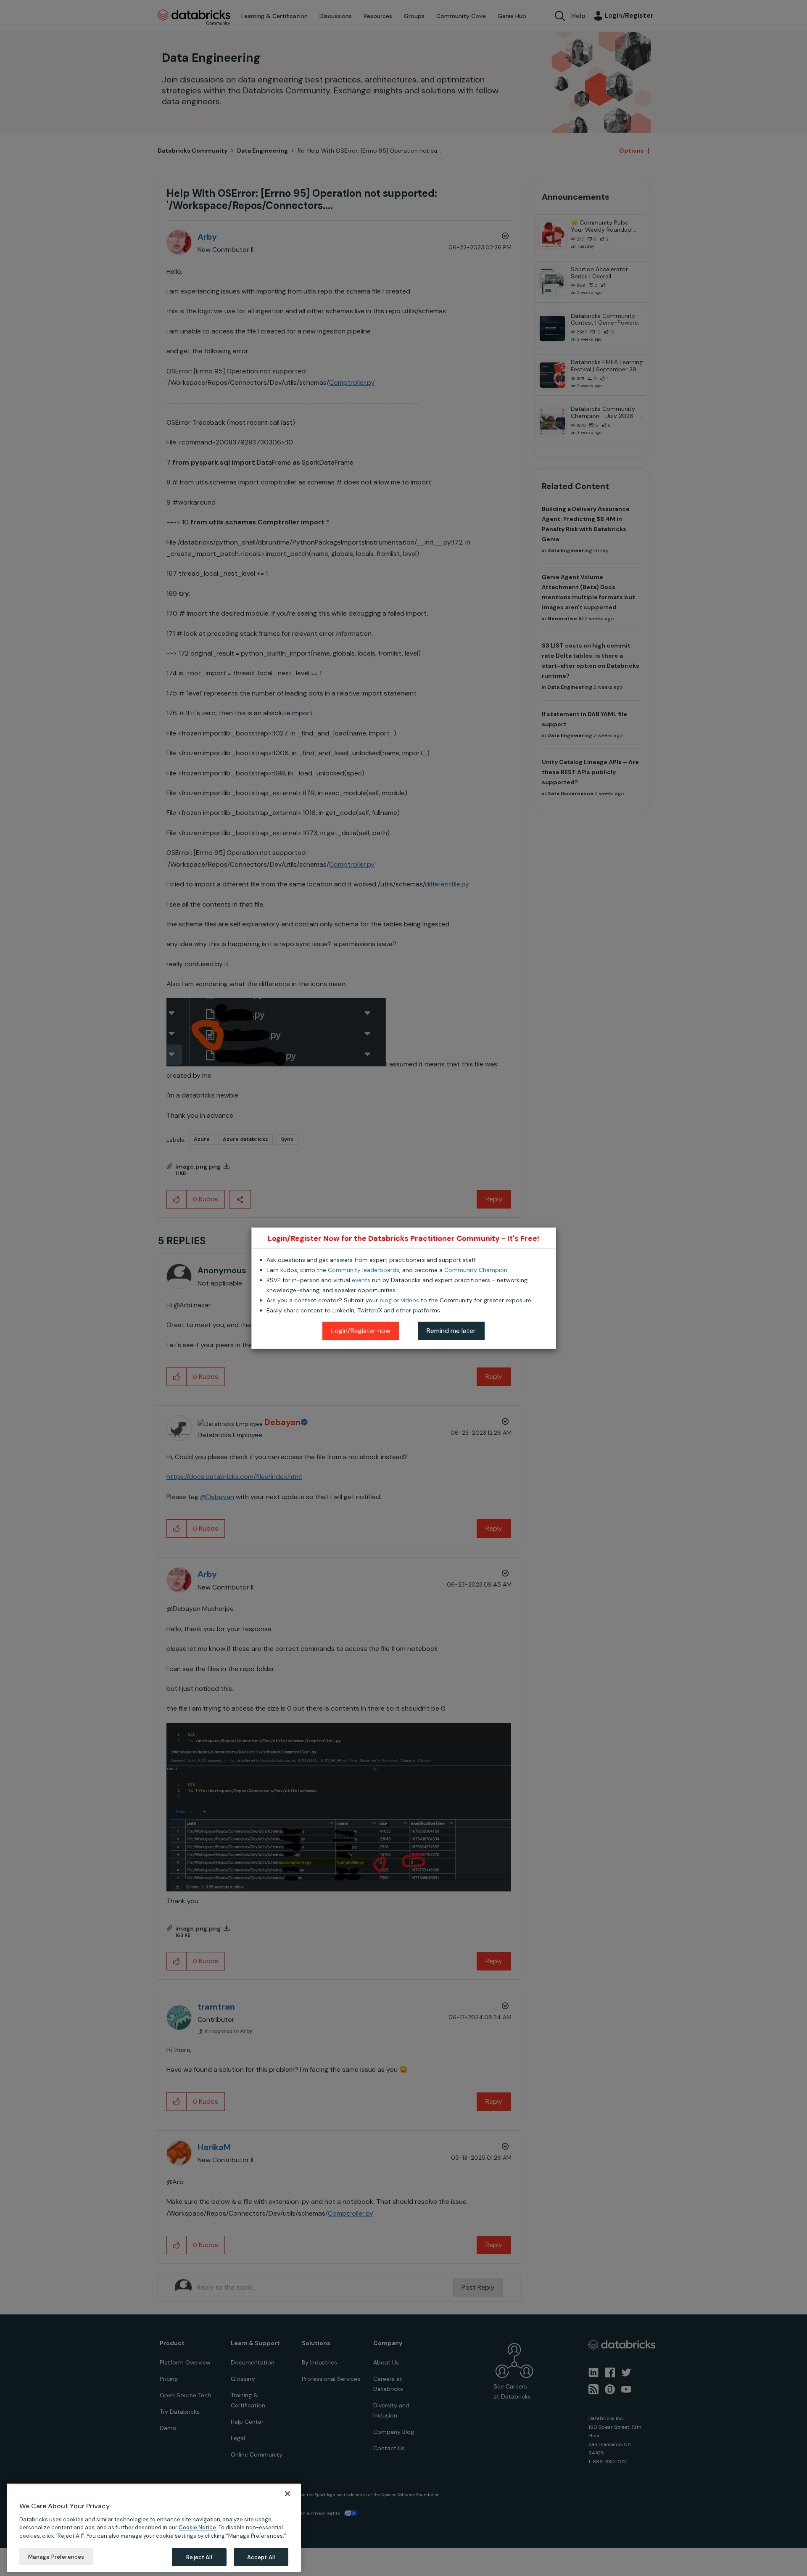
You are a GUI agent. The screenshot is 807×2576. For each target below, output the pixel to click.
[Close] (287, 2494)
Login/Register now (361, 1331)
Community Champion (476, 1270)
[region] (154, 2528)
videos (410, 1300)
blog (386, 1300)
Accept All (261, 2557)
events (361, 1280)
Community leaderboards (364, 1270)
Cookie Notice (197, 2527)
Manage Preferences (56, 2556)
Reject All (199, 2557)
